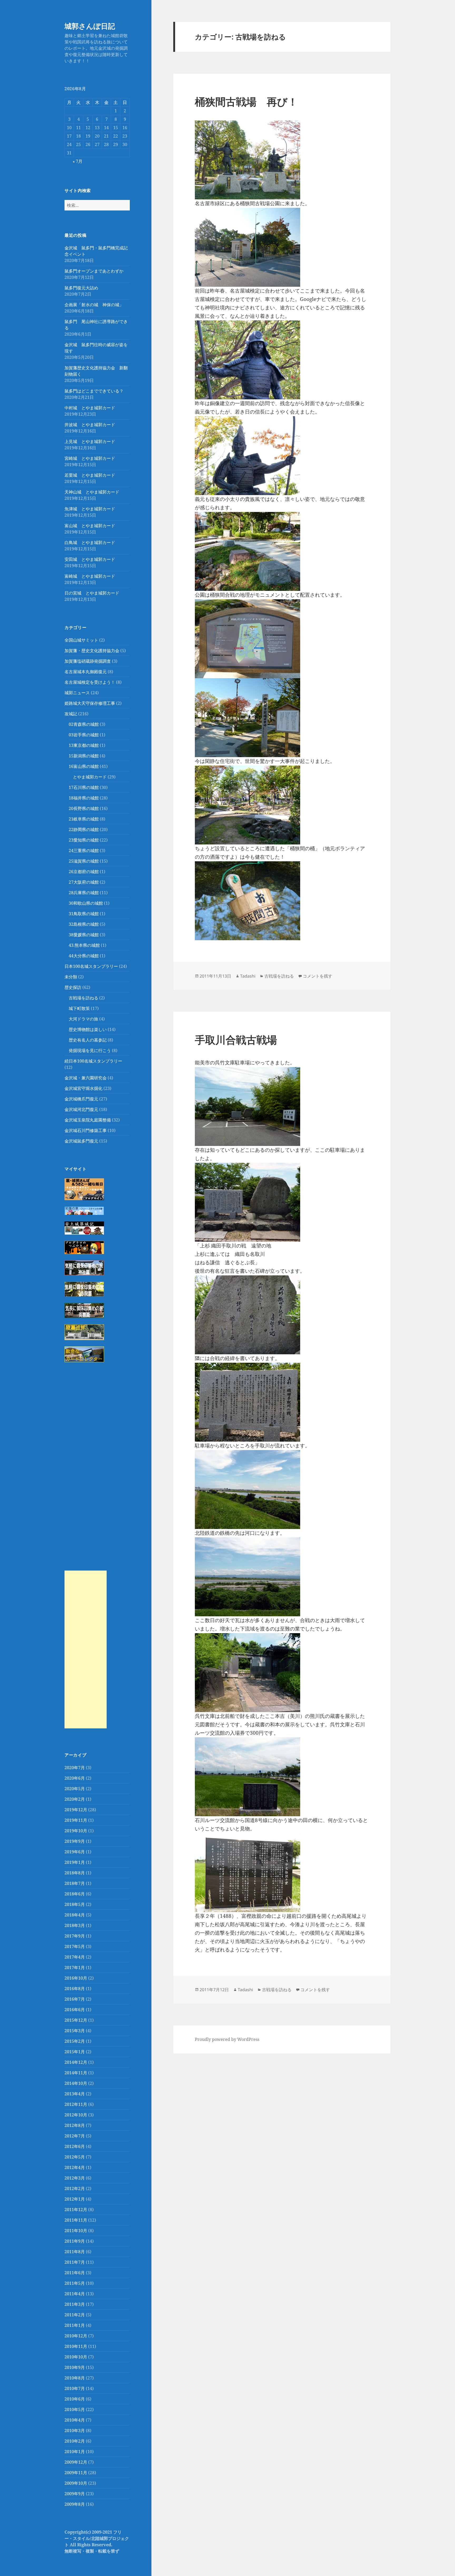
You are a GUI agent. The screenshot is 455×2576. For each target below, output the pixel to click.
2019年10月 (76, 1831)
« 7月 (78, 161)
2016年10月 (76, 1978)
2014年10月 (76, 2083)
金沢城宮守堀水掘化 (83, 1088)
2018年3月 (75, 1925)
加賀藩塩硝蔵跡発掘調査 (88, 661)
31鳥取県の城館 (84, 914)
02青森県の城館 (84, 724)
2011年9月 (75, 2241)
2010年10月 (76, 2357)
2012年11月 (76, 2104)
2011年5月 (75, 2283)
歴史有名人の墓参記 (88, 1040)
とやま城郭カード (90, 777)
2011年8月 (75, 2252)
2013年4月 (75, 2094)
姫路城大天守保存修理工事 (90, 703)
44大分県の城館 (84, 956)
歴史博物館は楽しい (88, 1029)
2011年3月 (75, 2304)
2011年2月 (75, 2315)
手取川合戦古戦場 (236, 1040)
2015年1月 (75, 2052)
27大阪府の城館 (84, 882)
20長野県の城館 (84, 808)
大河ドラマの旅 (83, 1019)
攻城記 (71, 714)
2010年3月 (75, 2431)
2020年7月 (75, 1768)
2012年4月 (75, 2167)
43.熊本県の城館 (84, 945)
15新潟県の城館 (84, 756)
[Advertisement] (86, 1649)
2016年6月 (75, 2010)
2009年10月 (76, 2483)
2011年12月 (76, 2210)
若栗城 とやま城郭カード (90, 475)
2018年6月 (75, 1894)
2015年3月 (75, 2031)
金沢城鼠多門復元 (81, 1141)
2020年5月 (75, 1789)
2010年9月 (75, 2367)
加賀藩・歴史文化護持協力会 (92, 651)
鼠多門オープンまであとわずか (94, 271)
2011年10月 (76, 2231)
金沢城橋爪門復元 (81, 1099)
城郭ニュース (77, 693)
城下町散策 (79, 1008)
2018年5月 (75, 1904)
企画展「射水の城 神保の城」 (94, 305)
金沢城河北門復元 (81, 1109)
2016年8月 (75, 1989)
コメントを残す (318, 976)
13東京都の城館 (84, 745)
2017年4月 (75, 1957)
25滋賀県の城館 (84, 861)
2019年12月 (76, 1810)
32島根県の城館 (84, 924)
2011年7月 (75, 2262)
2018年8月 (75, 1873)
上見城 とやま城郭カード (90, 441)
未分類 (71, 977)
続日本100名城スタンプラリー (93, 1061)
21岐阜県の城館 (84, 819)
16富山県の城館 (84, 766)
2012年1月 (75, 2199)
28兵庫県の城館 (84, 893)
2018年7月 (75, 1883)
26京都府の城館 (84, 872)
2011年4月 (75, 2294)
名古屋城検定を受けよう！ (90, 682)
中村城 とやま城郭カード (90, 408)
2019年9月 (75, 1841)
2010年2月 (75, 2441)
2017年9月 (75, 1936)
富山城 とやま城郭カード (90, 526)
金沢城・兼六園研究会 (86, 1078)
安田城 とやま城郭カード (90, 559)
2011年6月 (75, 2273)
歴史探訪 (73, 987)
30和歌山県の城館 (86, 903)
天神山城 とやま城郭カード (92, 492)
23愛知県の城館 (84, 840)
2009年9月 (75, 2494)
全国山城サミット (81, 640)
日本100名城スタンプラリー (91, 966)
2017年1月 (75, 1968)
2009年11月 (76, 2473)
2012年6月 (75, 2146)
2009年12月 (76, 2462)
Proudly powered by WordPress (227, 2039)
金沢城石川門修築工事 (86, 1130)
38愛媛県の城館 (84, 935)
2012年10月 (76, 2115)
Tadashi (248, 976)
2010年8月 (75, 2378)
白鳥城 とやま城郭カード (90, 542)
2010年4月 (75, 2420)
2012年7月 (75, 2136)
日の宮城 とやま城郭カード (92, 593)
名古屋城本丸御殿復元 (86, 672)
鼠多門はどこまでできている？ (94, 391)
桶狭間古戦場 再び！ (246, 101)
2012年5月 (75, 2157)
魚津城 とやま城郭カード (90, 509)
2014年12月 (76, 2062)
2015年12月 (76, 2020)
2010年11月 (76, 2346)
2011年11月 (76, 2220)
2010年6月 (75, 2399)
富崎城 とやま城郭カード (90, 576)
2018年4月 (75, 1915)
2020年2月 (75, 1799)
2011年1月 (75, 2325)
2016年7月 (75, 1999)
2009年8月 (75, 2504)
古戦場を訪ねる (83, 998)
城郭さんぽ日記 (90, 26)
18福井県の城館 (84, 798)
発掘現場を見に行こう (90, 1050)
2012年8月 (75, 2125)
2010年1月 (75, 2452)
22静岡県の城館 (84, 829)
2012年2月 (75, 2188)
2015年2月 (75, 2041)
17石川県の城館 (84, 787)
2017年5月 (75, 1946)
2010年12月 (76, 2336)
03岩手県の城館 (84, 735)
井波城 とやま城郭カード (90, 425)
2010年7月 (75, 2388)
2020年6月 (75, 1778)
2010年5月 (75, 2409)
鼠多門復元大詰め (81, 288)
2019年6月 (75, 1852)
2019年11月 (76, 1820)
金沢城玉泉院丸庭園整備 (88, 1120)
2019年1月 (75, 1862)
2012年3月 (75, 2178)
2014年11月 (76, 2073)
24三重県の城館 (84, 851)
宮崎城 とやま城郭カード (90, 458)
